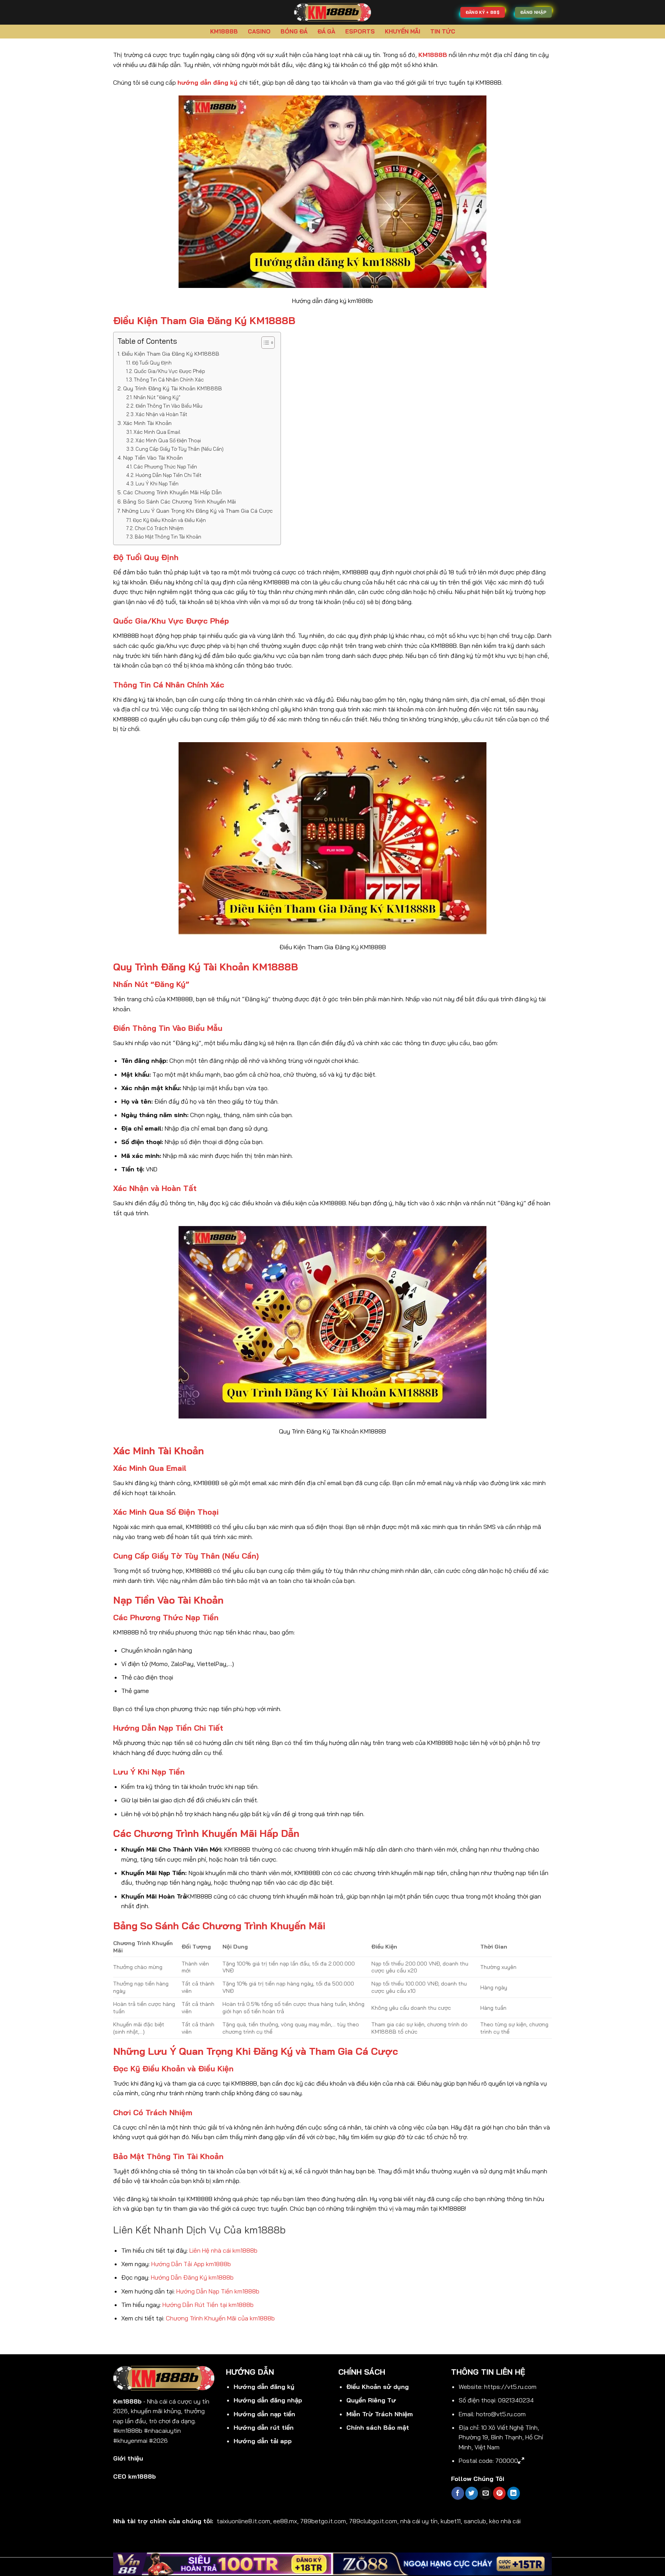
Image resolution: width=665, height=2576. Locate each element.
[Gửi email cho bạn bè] (485, 2493)
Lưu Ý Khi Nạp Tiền (157, 483)
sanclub (475, 2521)
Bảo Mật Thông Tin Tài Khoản (168, 537)
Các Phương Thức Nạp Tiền (165, 467)
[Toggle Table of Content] (264, 343)
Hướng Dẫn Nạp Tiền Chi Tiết (168, 475)
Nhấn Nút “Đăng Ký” (157, 397)
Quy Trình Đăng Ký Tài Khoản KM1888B (173, 388)
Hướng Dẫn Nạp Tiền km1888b (218, 2291)
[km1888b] (332, 12)
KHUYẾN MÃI (403, 31)
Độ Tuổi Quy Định (152, 363)
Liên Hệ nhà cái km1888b (223, 2250)
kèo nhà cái (505, 2521)
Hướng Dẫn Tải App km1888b (191, 2264)
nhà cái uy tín (419, 2521)
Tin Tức (443, 31)
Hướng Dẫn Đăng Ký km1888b (192, 2277)
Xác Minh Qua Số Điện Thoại (168, 440)
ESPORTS (360, 31)
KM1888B (224, 31)
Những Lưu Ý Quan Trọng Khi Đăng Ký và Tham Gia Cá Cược (197, 511)
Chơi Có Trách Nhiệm (159, 528)
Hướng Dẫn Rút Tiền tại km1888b (208, 2305)
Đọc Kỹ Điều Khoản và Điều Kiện (169, 520)
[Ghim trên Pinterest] (499, 2493)
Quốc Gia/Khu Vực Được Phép (170, 371)
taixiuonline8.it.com (243, 2521)
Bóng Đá (294, 31)
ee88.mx (285, 2521)
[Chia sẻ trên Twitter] (472, 2493)
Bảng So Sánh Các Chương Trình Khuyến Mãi (180, 502)
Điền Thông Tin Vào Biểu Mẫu (169, 406)
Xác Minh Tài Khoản (147, 423)
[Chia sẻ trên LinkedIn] (514, 2493)
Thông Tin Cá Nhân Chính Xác (169, 380)
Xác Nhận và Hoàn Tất (161, 414)
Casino (259, 31)
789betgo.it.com (323, 2521)
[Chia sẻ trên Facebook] (458, 2493)
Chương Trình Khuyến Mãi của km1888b (220, 2318)
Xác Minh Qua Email (157, 432)
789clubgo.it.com (373, 2521)
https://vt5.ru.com (510, 2387)
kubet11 (451, 2521)
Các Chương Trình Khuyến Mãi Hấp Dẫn (172, 492)
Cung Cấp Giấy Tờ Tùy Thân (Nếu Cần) (180, 449)
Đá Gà (326, 31)
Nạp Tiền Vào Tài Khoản (153, 458)
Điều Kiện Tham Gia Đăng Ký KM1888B (170, 354)
